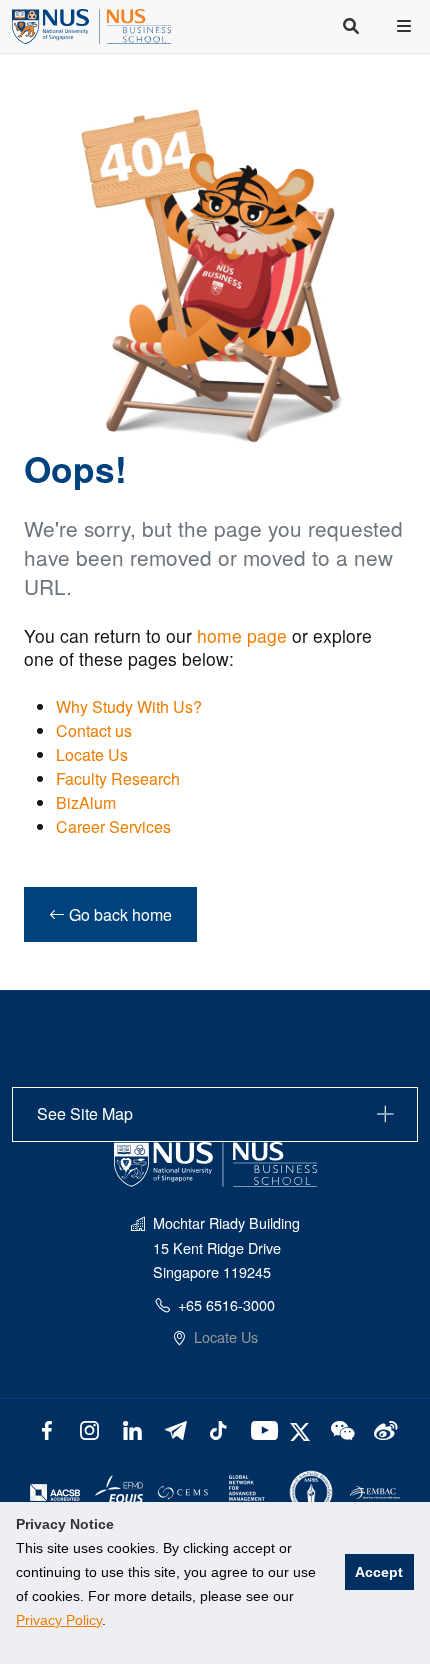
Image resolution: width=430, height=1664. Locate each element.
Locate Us (92, 754)
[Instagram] (89, 1428)
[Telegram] (175, 1428)
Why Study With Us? (129, 706)
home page (242, 635)
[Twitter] (302, 1428)
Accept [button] (379, 1572)
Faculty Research (118, 778)
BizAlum (86, 802)
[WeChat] (340, 1428)
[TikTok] (218, 1428)
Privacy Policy (59, 1620)
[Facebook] (46, 1428)
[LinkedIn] (132, 1428)
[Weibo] (383, 1428)
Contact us (94, 730)
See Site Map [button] (85, 1113)
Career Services (113, 826)
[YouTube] (260, 1428)
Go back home (118, 914)
